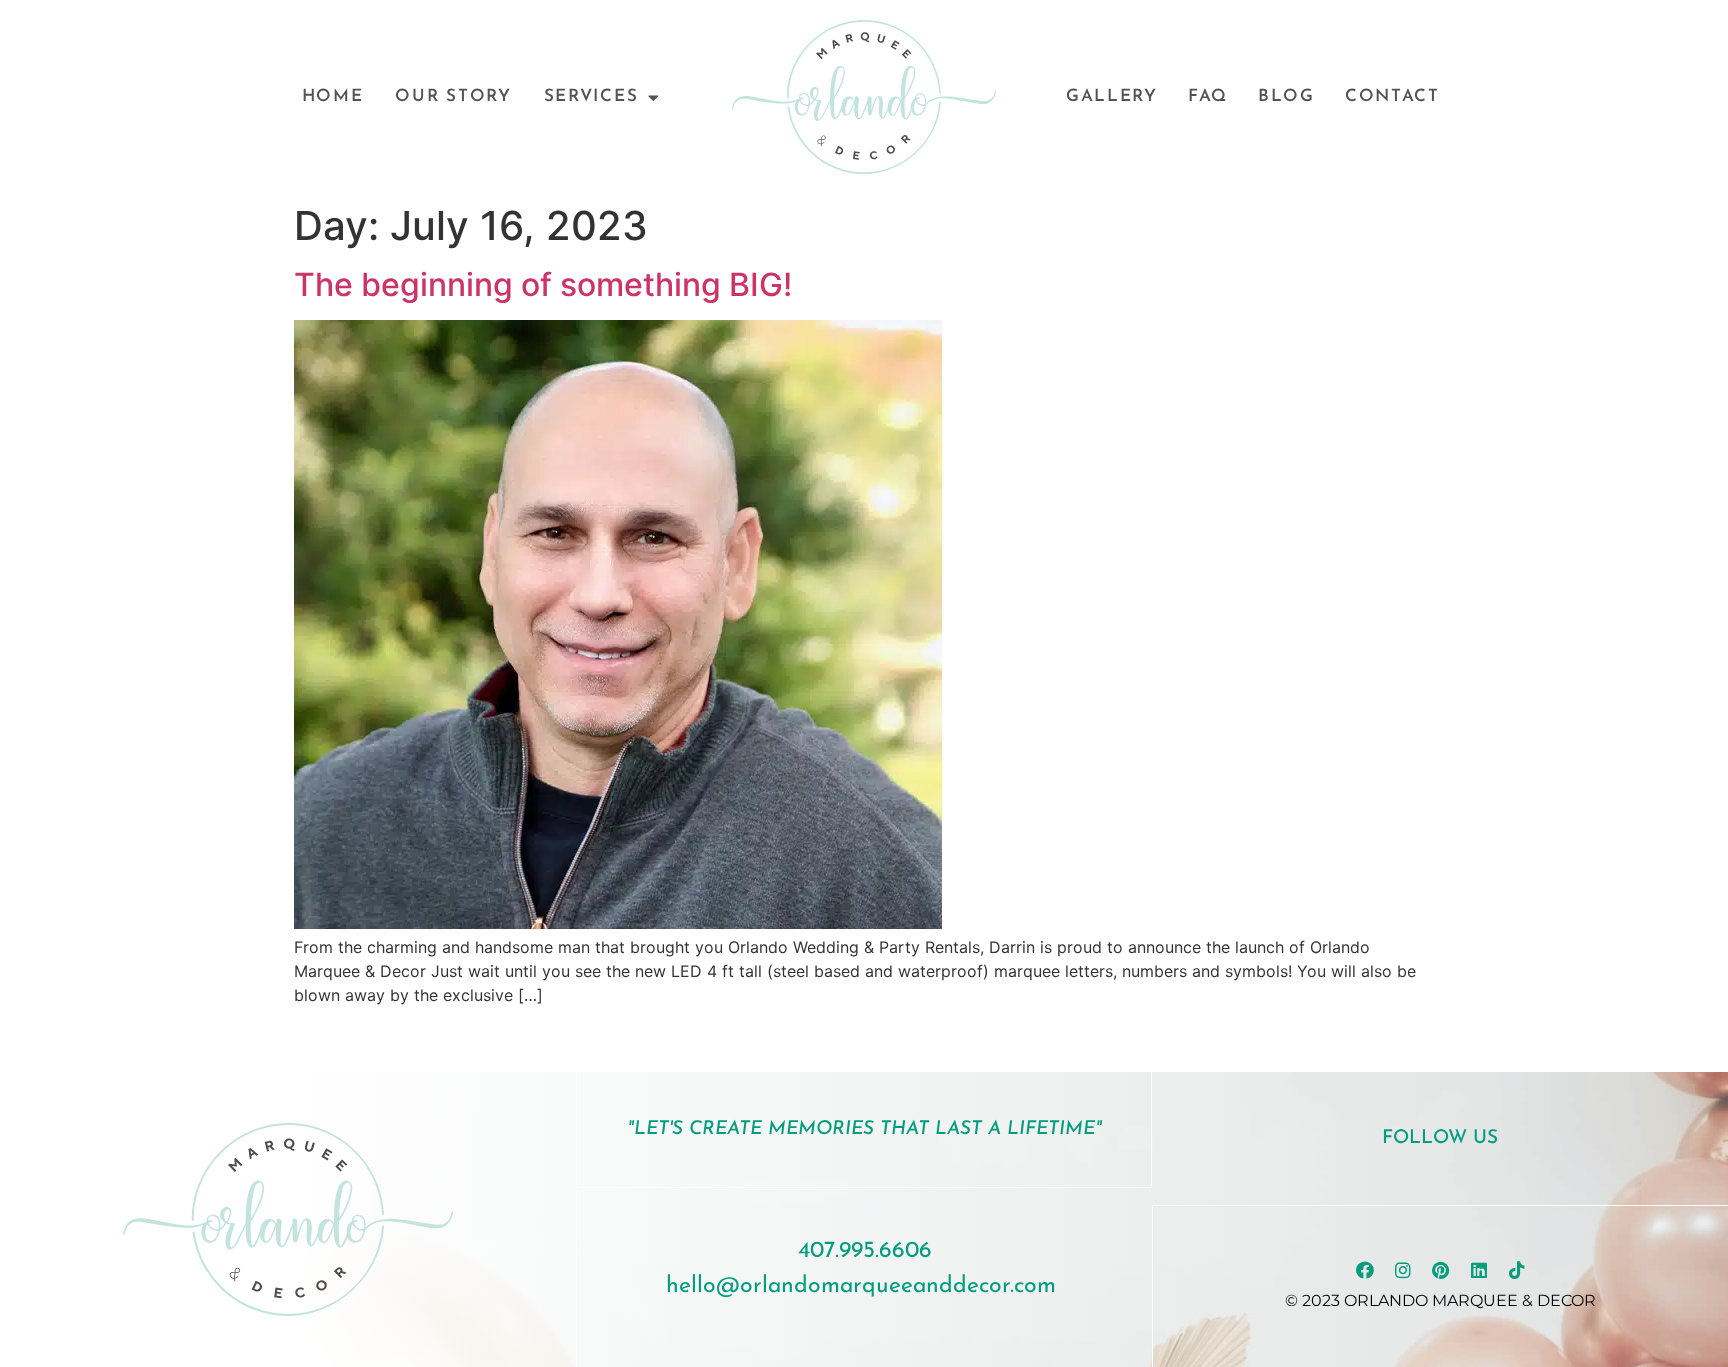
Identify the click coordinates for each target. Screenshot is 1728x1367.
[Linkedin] (1479, 1270)
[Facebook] (1365, 1270)
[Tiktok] (1517, 1270)
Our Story (453, 96)
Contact (1392, 96)
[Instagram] (1403, 1270)
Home (333, 96)
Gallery (1112, 96)
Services (591, 96)
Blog (1286, 96)
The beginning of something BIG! (543, 284)
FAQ (1208, 96)
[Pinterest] (1441, 1270)
